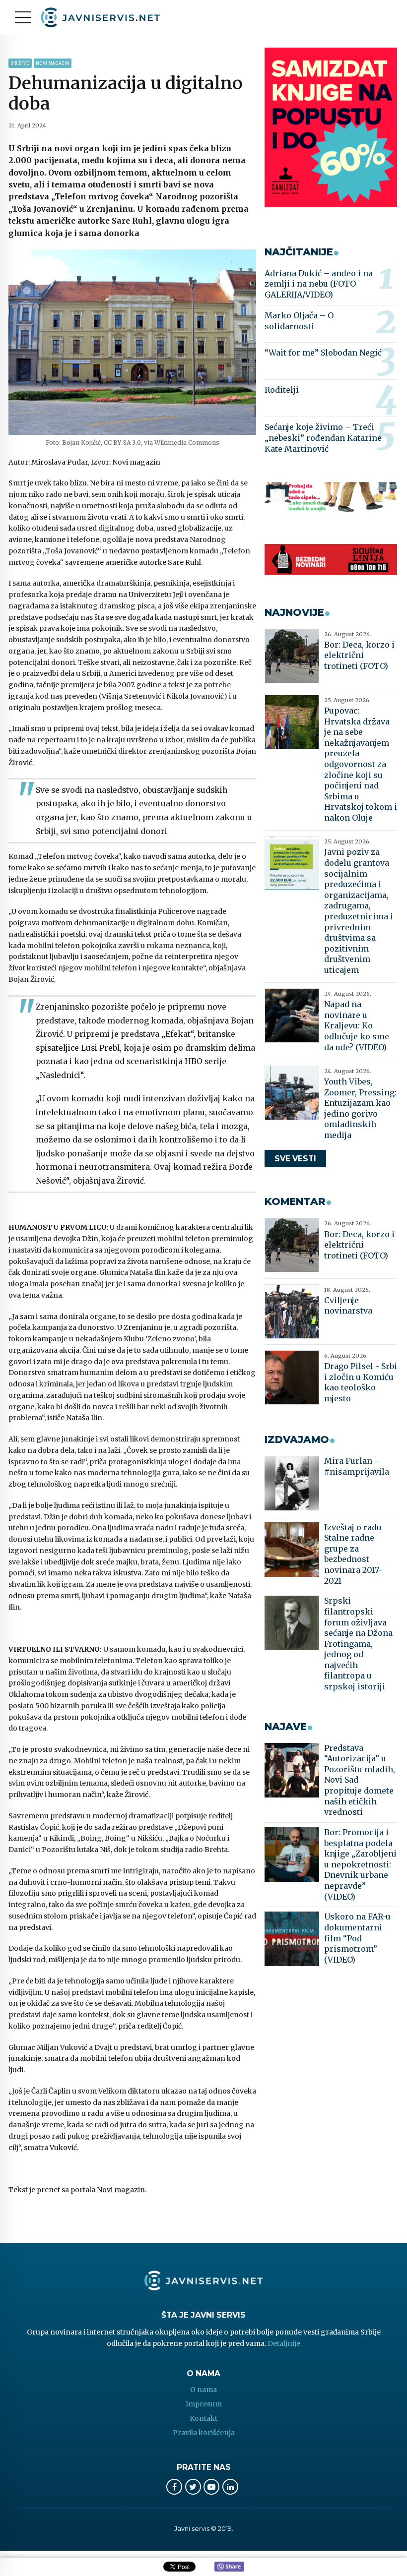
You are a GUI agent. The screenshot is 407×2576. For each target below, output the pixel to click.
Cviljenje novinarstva (348, 1306)
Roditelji (282, 390)
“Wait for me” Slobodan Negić (323, 353)
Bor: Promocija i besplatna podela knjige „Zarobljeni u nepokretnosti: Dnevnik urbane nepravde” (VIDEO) (360, 1864)
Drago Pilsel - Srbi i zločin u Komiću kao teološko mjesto (361, 1382)
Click (229, 2567)
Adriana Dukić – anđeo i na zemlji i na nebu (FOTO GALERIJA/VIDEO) (319, 284)
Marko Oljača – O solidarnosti (299, 321)
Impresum (204, 2404)
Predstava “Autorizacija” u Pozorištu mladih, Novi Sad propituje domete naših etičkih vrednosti (360, 1780)
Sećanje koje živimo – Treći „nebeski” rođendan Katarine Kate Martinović (323, 438)
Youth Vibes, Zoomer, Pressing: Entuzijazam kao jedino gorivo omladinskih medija (360, 1108)
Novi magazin (53, 63)
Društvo (20, 63)
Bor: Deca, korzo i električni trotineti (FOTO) (359, 655)
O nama (203, 2390)
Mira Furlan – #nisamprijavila (357, 1466)
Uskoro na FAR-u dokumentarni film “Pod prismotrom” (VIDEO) (357, 1938)
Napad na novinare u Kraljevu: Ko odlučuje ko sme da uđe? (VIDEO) (357, 1025)
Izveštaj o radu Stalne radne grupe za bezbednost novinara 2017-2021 (353, 1554)
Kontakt (203, 2418)
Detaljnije (284, 2343)
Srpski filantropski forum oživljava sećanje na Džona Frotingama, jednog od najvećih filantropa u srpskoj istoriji (358, 1644)
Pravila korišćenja (204, 2433)
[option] (132, 342)
